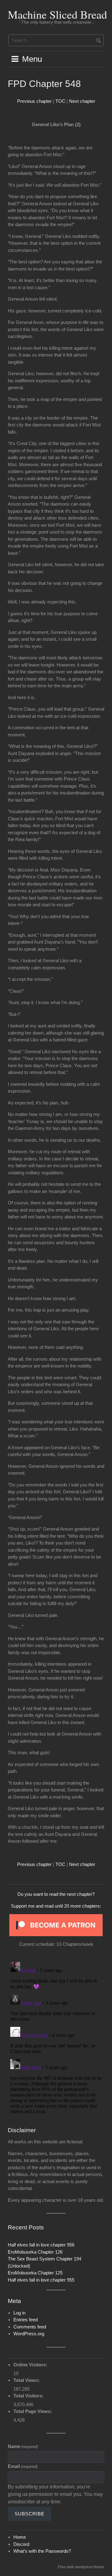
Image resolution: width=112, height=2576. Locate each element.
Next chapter (82, 101)
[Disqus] (56, 2037)
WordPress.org (29, 2334)
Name (23, 2446)
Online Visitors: (31, 2365)
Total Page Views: (33, 2411)
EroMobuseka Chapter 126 (35, 2252)
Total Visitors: (29, 2396)
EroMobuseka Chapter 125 (35, 2273)
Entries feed (26, 2320)
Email (23, 2466)
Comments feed (30, 2327)
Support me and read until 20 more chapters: (56, 1906)
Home (20, 2537)
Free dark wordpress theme (81, 2567)
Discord (21, 2544)
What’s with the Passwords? (42, 2551)
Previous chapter (34, 101)
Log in (19, 2313)
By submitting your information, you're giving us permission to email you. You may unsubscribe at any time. (55, 2494)
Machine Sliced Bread (57, 14)
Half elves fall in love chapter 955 (41, 2280)
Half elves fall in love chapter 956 (41, 2245)
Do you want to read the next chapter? (56, 1894)
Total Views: (27, 2380)
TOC (60, 101)
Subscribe (30, 2514)
